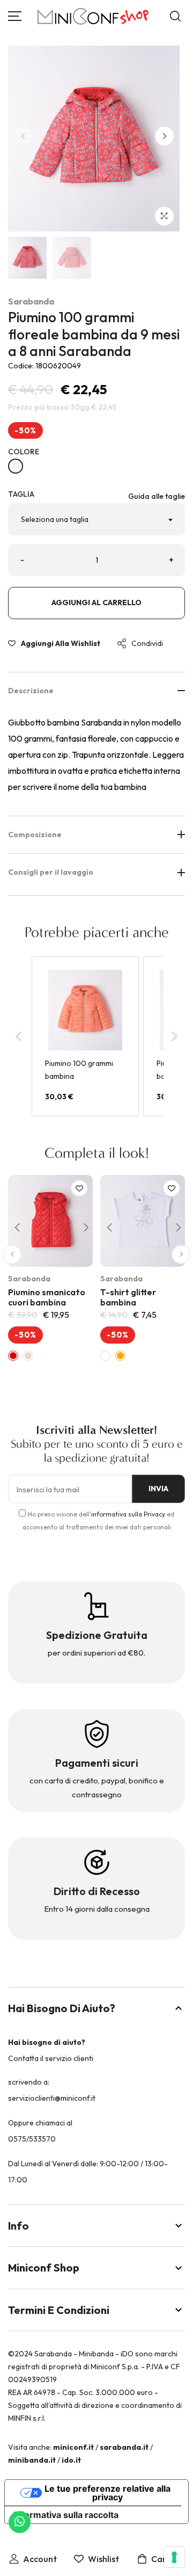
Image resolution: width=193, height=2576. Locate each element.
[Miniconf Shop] (94, 16)
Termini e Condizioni (59, 2310)
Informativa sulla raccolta (66, 2515)
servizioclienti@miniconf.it (52, 2098)
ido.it (71, 2460)
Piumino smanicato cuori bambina (47, 1297)
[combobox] (96, 519)
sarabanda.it (124, 2447)
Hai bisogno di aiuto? (62, 2008)
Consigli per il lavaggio (51, 872)
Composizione (35, 835)
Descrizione (31, 691)
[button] (164, 136)
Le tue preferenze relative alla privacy (107, 2493)
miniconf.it (73, 2447)
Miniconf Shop (44, 2267)
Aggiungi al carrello (96, 603)
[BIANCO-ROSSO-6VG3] (16, 466)
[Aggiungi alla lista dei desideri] (79, 1188)
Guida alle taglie (157, 496)
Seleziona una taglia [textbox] (55, 519)
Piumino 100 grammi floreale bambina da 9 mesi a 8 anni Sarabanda (94, 334)
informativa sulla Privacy (128, 1514)
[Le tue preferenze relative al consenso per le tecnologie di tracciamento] (174, 2557)
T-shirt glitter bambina (128, 1297)
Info (18, 2226)
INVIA (158, 1489)
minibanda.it (32, 2460)
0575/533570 (32, 2139)
